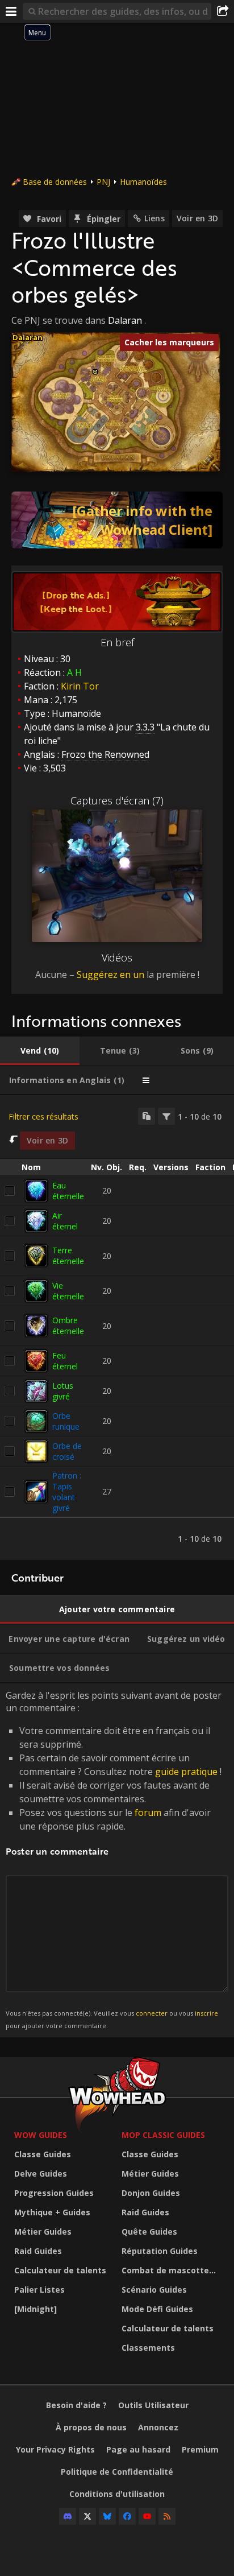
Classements (148, 2348)
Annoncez (158, 2427)
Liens (154, 218)
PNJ (103, 182)
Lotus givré (63, 1391)
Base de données (55, 182)
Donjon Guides (151, 2193)
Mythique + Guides (52, 2212)
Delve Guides (41, 2173)
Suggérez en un (110, 975)
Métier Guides (43, 2232)
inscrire (206, 2013)
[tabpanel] (117, 1328)
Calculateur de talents (60, 2270)
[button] (95, 372)
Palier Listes (39, 2290)
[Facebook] (127, 2516)
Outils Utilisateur (153, 2405)
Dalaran (125, 320)
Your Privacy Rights (55, 2449)
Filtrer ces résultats (43, 1116)
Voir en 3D (197, 218)
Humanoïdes (143, 182)
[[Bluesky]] (107, 2516)
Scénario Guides (154, 2290)
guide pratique (186, 1772)
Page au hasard (138, 2449)
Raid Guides (38, 2251)
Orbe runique (66, 1421)
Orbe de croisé (67, 1451)
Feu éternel (65, 1361)
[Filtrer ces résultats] (166, 1116)
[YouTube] (147, 2516)
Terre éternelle (68, 1256)
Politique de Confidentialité (117, 2472)
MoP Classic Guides (163, 2135)
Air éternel (65, 1221)
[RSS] (167, 2516)
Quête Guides (149, 2232)
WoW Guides (41, 2135)
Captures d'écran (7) (117, 800)
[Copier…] (147, 1116)
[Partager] (223, 11)
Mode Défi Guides (157, 2309)
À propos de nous (91, 2427)
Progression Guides (54, 2193)
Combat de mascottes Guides (172, 2270)
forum (148, 1813)
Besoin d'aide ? (76, 2405)
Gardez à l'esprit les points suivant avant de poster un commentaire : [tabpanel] (114, 1859)
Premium (200, 2449)
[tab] (40, 1051)
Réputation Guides (160, 2251)
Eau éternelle (68, 1191)
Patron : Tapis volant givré (67, 1492)
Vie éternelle (68, 1291)
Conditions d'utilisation (117, 2494)
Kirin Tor (80, 686)
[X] (87, 2516)
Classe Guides (43, 2154)
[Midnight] (35, 2309)
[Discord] (68, 2516)
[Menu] (11, 11)
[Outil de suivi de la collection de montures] (117, 520)
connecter (152, 2013)
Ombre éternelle (68, 1326)
